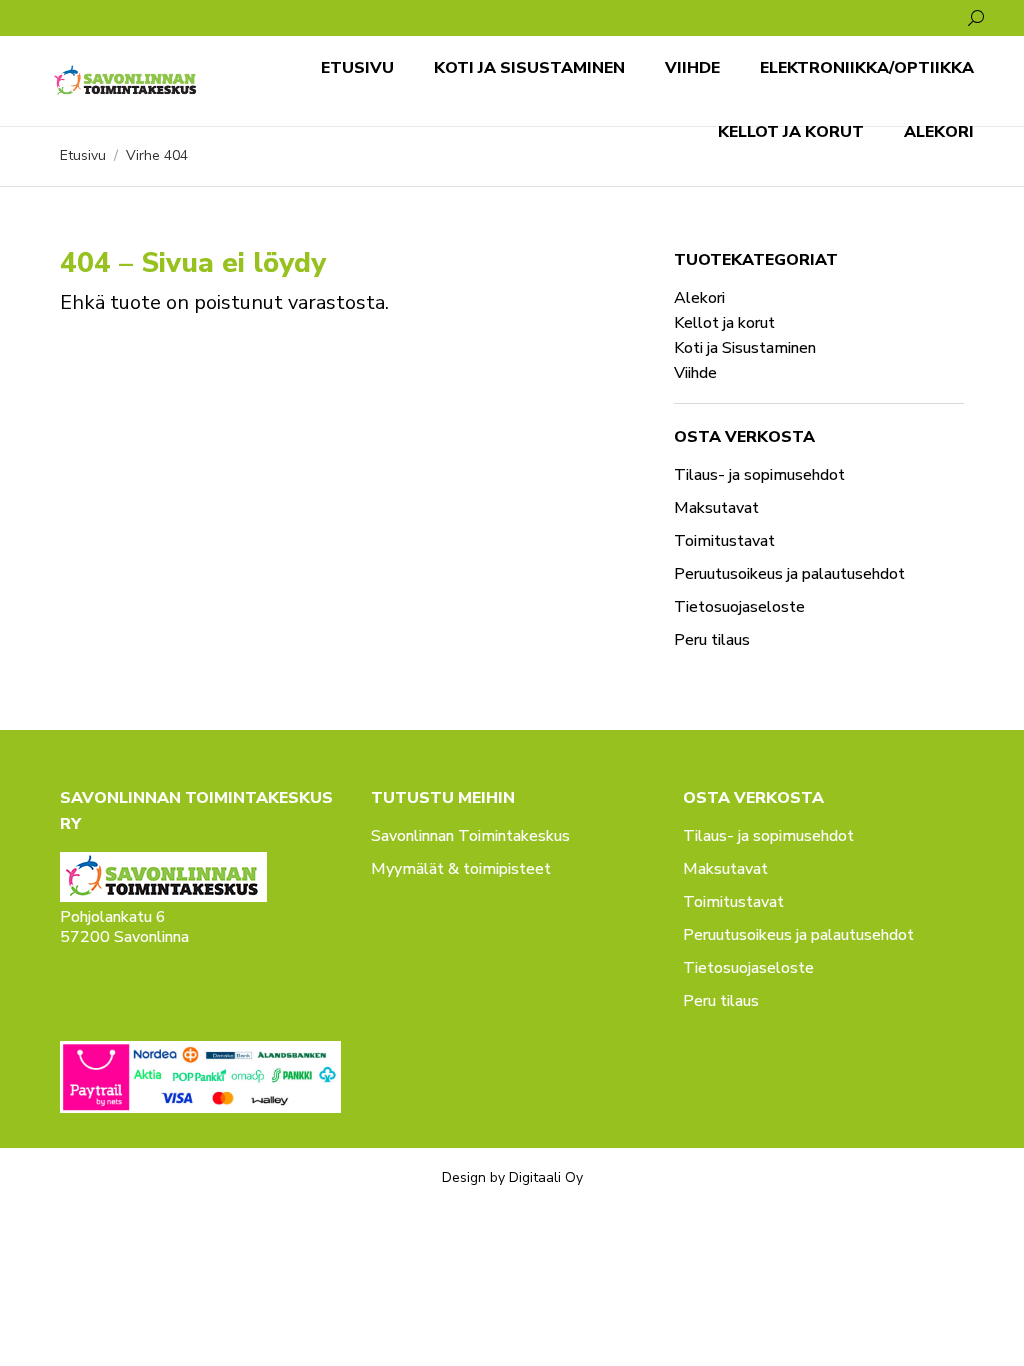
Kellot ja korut (724, 323)
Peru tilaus (712, 640)
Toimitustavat (724, 541)
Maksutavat (716, 508)
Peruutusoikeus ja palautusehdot (789, 574)
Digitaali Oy (546, 1177)
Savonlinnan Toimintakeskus (470, 836)
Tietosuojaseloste (739, 607)
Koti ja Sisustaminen (745, 348)
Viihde (695, 373)
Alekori (699, 298)
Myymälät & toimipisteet (461, 869)
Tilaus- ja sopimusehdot (759, 475)
